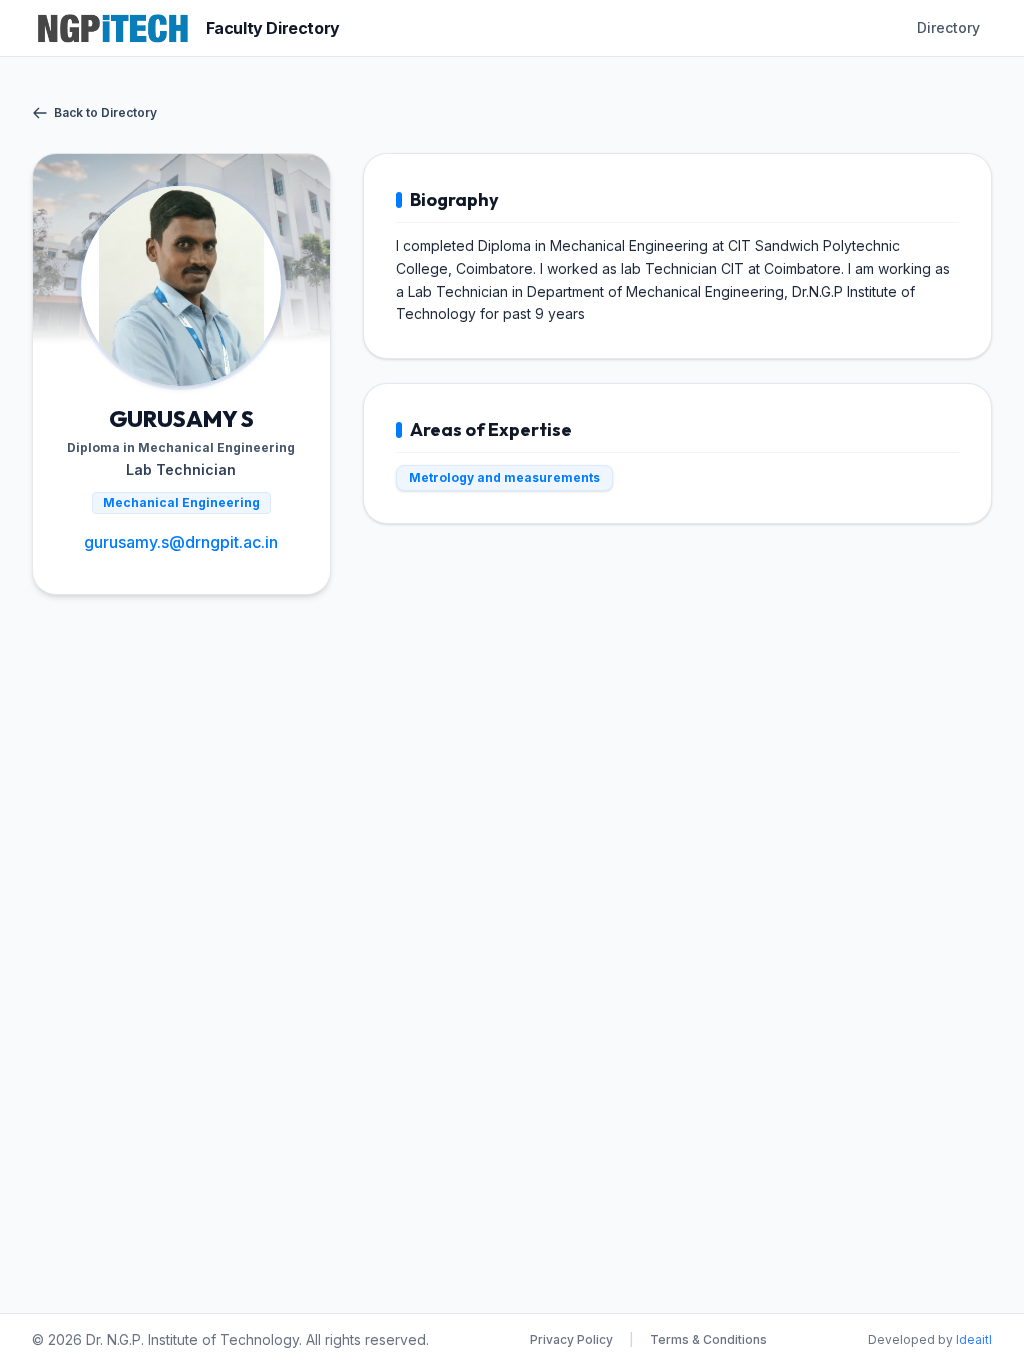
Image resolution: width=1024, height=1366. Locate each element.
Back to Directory (105, 112)
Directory (948, 27)
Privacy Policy (571, 1339)
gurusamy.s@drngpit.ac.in (181, 542)
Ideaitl (974, 1339)
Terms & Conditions (708, 1339)
